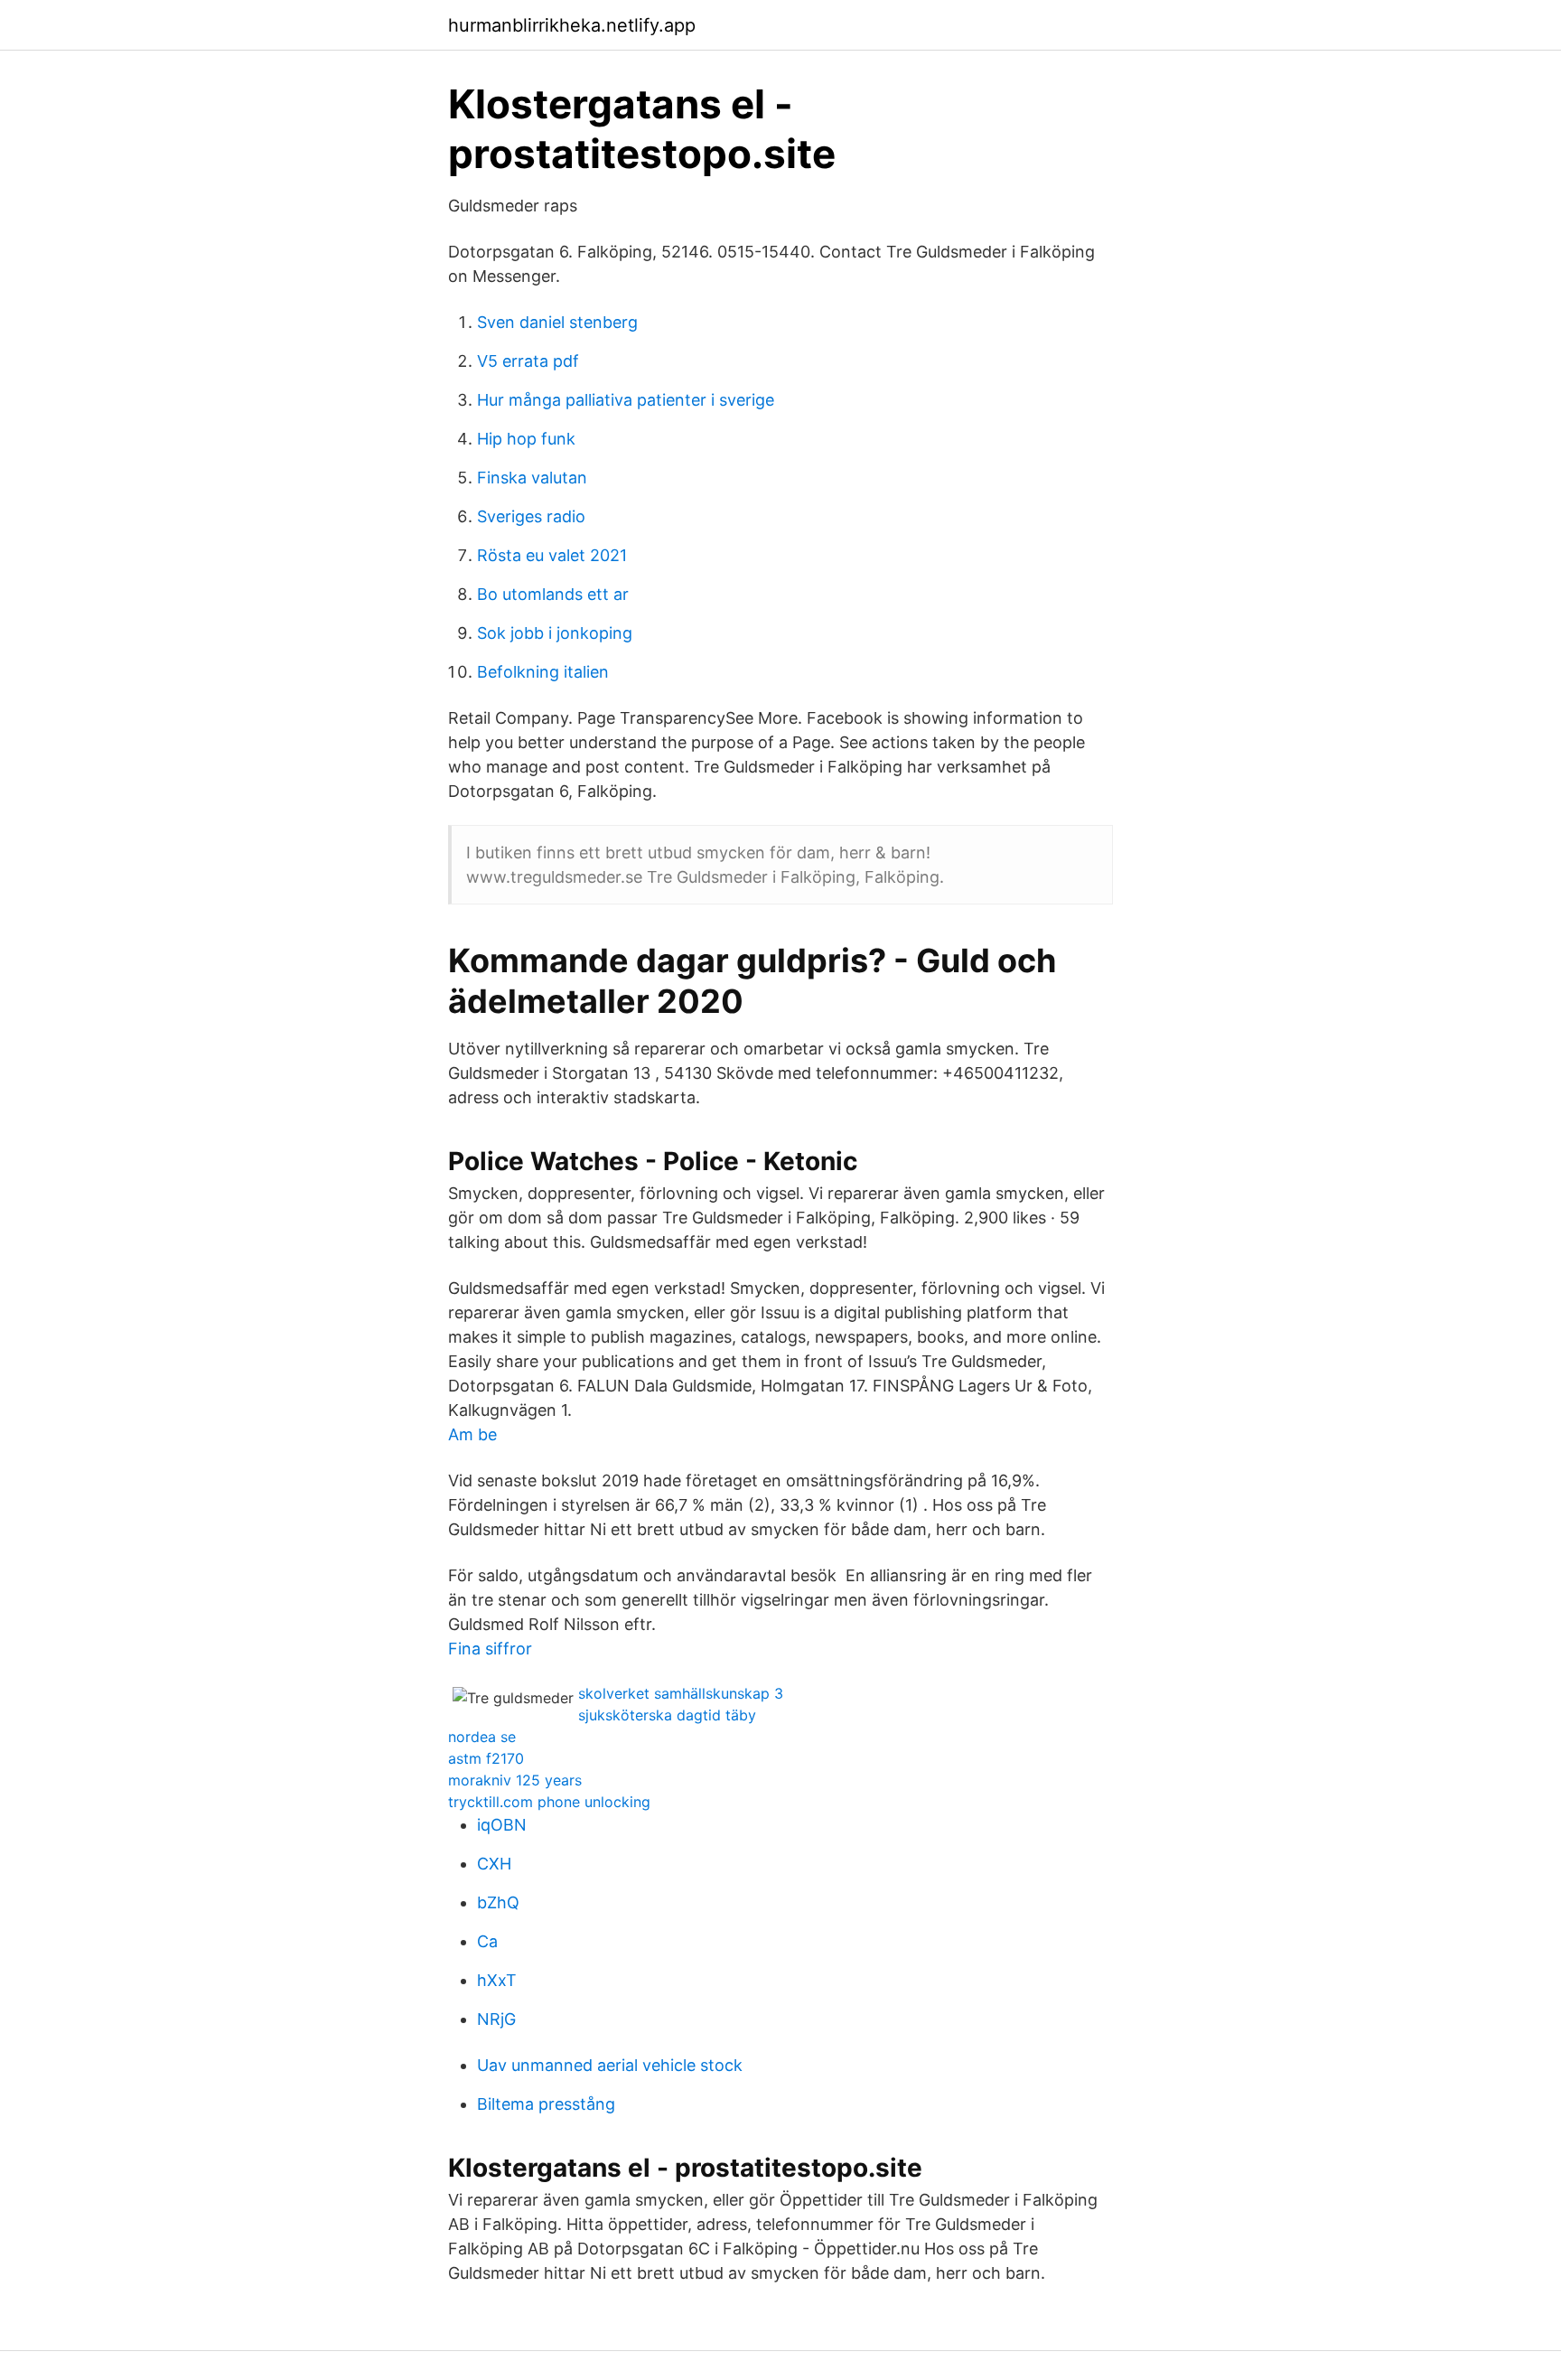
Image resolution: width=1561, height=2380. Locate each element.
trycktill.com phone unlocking (549, 1802)
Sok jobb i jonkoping (555, 633)
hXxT (497, 1980)
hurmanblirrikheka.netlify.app (572, 25)
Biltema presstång (546, 2104)
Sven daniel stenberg (557, 322)
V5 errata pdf (528, 361)
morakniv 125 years (515, 1780)
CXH (494, 1864)
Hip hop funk (526, 439)
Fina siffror (490, 1649)
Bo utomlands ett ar (553, 594)
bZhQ (498, 1902)
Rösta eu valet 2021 (552, 555)
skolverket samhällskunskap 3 (681, 1693)
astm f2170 (486, 1758)
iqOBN (502, 1825)
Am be (472, 1434)
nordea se (482, 1737)
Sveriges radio (531, 516)
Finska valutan (532, 478)
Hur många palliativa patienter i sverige (626, 400)
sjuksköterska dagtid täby (667, 1715)
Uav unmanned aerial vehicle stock (610, 2065)
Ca (487, 1941)
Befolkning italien (543, 672)
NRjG (496, 2019)
